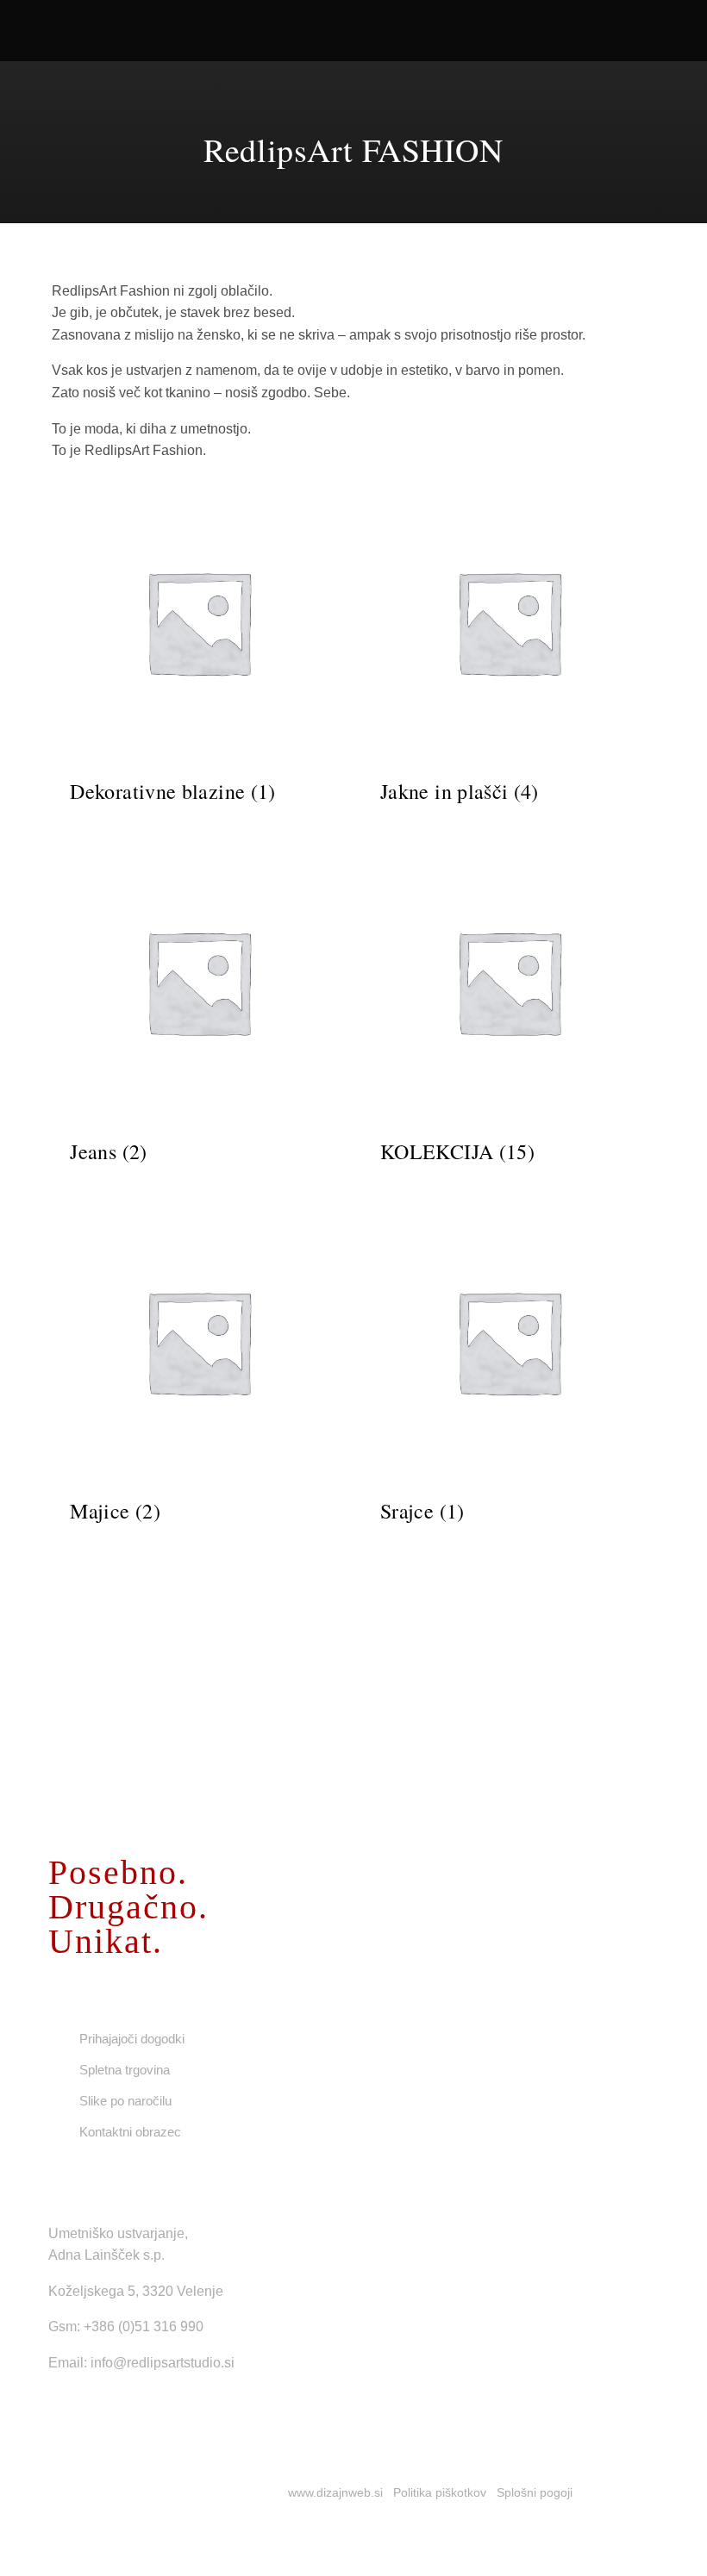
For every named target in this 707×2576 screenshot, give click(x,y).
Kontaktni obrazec (130, 2132)
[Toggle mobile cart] (643, 35)
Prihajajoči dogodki (132, 2039)
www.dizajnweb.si (335, 2492)
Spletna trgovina (125, 2070)
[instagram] (109, 2412)
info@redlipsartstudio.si (163, 2363)
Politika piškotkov (440, 2492)
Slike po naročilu (125, 2101)
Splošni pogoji (535, 2492)
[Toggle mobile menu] (674, 35)
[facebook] (53, 2412)
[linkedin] (136, 2412)
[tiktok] (81, 2412)
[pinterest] (164, 2412)
